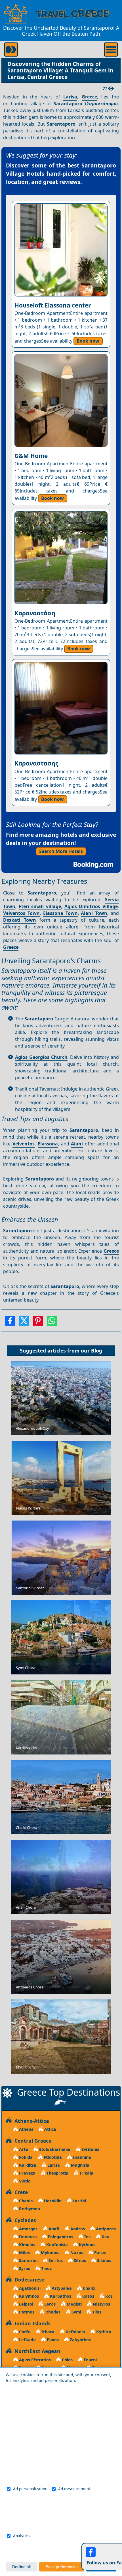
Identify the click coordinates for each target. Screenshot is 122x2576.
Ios (87, 2237)
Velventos (24, 1144)
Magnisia (80, 2165)
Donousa (27, 2237)
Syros (24, 2268)
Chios (67, 2360)
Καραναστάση (35, 613)
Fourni (90, 2360)
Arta (23, 2149)
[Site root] (16, 14)
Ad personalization (30, 2489)
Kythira (103, 2332)
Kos (108, 2296)
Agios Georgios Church (41, 1057)
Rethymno (29, 2209)
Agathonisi (29, 2288)
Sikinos (104, 2260)
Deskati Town (20, 920)
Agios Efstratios (34, 2360)
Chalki (89, 2288)
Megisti (74, 2304)
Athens (26, 2129)
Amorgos (28, 2229)
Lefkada (27, 2340)
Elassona (48, 1144)
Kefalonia (75, 2332)
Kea (105, 2237)
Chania (25, 2201)
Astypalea (61, 2288)
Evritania (90, 2149)
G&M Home (31, 456)
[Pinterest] (38, 1323)
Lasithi (79, 2201)
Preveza (27, 2173)
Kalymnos (28, 2296)
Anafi (53, 2229)
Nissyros (101, 2304)
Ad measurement (74, 2489)
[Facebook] (10, 1323)
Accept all (101, 2567)
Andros (77, 2229)
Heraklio (52, 2201)
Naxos (76, 2253)
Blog (97, 1351)
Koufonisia (56, 2245)
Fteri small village (40, 906)
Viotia (24, 2181)
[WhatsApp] (52, 1323)
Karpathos (60, 2296)
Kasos (88, 2296)
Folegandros (60, 2237)
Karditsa (27, 2165)
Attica (50, 2129)
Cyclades (24, 2220)
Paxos (52, 2340)
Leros (49, 2304)
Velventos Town (21, 913)
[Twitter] (24, 1323)
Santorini (28, 2260)
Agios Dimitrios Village (91, 906)
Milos (24, 2253)
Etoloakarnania (54, 2149)
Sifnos (79, 2260)
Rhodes (52, 2312)
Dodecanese (28, 2280)
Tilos (96, 2312)
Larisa (70, 97)
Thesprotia (57, 2173)
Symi (76, 2312)
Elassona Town (60, 913)
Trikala (86, 2173)
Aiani (77, 1144)
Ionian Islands (31, 2323)
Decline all (21, 2567)
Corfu (24, 2332)
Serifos (55, 2260)
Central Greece (31, 2141)
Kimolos (27, 2245)
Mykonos (50, 2253)
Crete (20, 2192)
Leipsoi (26, 2304)
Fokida (25, 2157)
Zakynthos (80, 2340)
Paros (99, 2253)
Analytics (21, 2536)
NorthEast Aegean (36, 2351)
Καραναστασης (36, 763)
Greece (89, 97)
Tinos (46, 2268)
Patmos (26, 2312)
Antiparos (105, 2229)
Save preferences (62, 2567)
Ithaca (47, 2332)
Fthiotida (52, 2157)
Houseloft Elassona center (53, 305)
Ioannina (81, 2157)
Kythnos (87, 2245)
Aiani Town (94, 913)
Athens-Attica (30, 2121)
